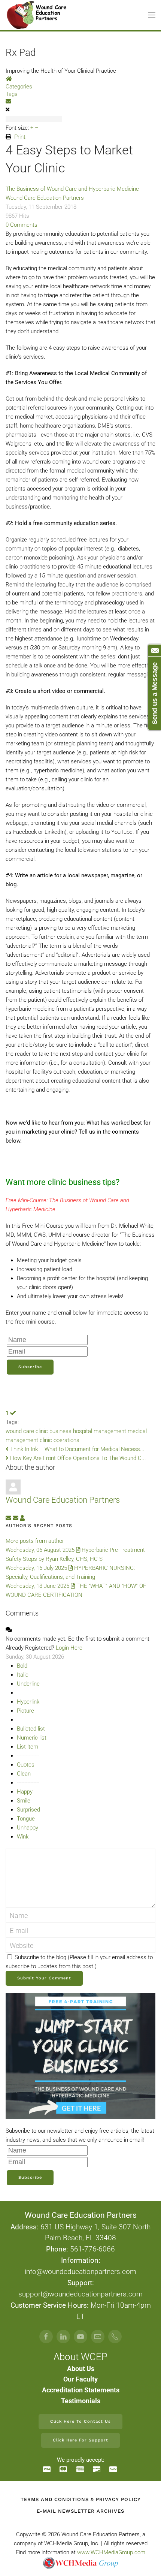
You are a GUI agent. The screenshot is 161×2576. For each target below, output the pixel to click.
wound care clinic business (39, 1431)
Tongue (26, 1819)
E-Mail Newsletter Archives (80, 2511)
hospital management (100, 1431)
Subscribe (30, 1367)
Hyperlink (28, 1702)
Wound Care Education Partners (45, 198)
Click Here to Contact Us (80, 2421)
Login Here (69, 1648)
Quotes (26, 1765)
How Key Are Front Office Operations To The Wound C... (77, 1458)
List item (28, 1747)
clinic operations (60, 1440)
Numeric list (32, 1738)
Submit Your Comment (44, 1978)
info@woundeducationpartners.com (80, 2272)
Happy (25, 1792)
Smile (24, 1801)
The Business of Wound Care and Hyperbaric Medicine (72, 189)
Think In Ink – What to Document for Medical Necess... (77, 1449)
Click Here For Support (80, 2440)
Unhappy (28, 1828)
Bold (22, 1666)
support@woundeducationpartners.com (80, 2294)
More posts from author (35, 1541)
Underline (28, 1684)
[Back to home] (37, 15)
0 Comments (22, 225)
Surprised (28, 1810)
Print (20, 137)
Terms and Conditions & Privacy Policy (81, 2499)
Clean (24, 1774)
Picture (25, 1711)
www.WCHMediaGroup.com (111, 2552)
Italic (23, 1675)
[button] (152, 15)
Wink (23, 1837)
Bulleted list (31, 1729)
